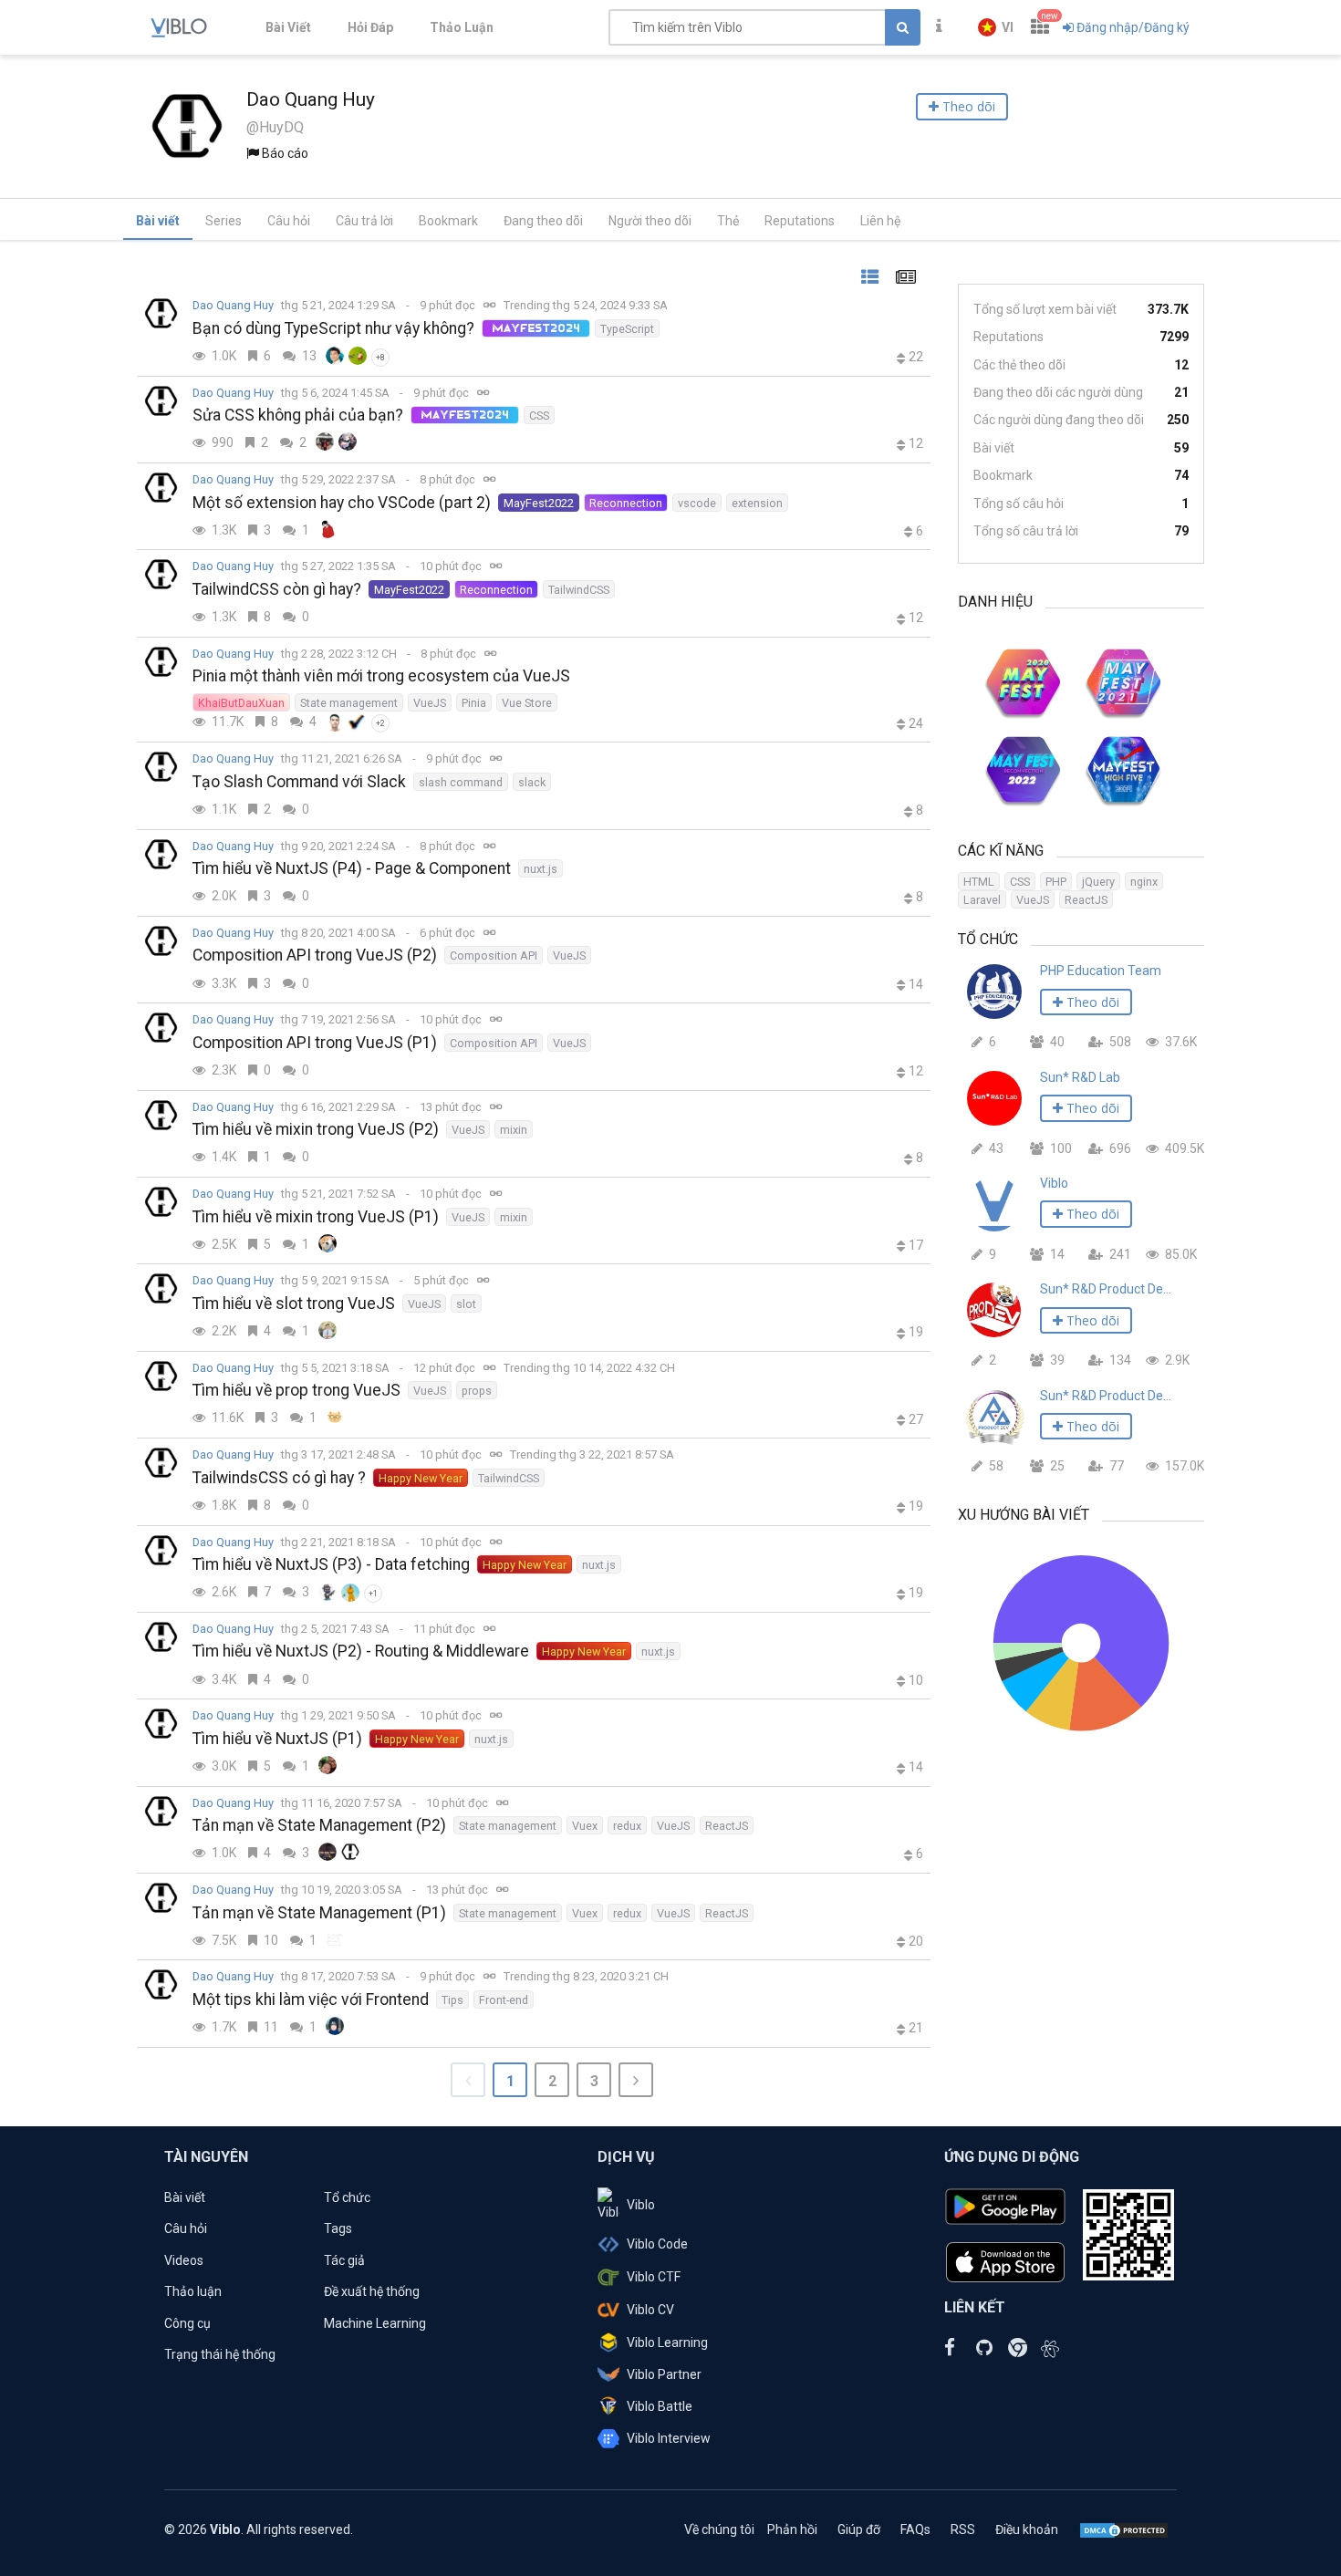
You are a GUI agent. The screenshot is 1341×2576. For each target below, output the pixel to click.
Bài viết (158, 221)
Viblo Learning (667, 2342)
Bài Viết (288, 27)
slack (532, 782)
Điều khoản (1027, 2529)
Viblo (1054, 1183)
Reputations (800, 221)
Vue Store (527, 703)
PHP (1056, 882)
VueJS (430, 703)
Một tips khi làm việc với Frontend (311, 2000)
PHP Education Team (1101, 971)
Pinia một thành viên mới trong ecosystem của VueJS (381, 676)
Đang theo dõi (543, 221)
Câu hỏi (289, 221)
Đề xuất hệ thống (372, 2291)
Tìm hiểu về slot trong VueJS (294, 1304)
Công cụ (187, 2323)
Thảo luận (193, 2291)
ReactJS (727, 1826)
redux (627, 1826)
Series (223, 221)
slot (466, 1304)
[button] (996, 27)
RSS (963, 2529)
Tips (452, 2000)
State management (349, 703)
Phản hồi (792, 2529)
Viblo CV (650, 2310)
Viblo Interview (669, 2438)
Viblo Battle (660, 2406)
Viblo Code (657, 2244)
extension (757, 503)
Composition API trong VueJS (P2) (315, 955)
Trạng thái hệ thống (220, 2354)
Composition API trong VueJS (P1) (315, 1043)
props (477, 1391)
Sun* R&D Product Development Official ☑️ (1106, 1396)
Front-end (504, 2000)
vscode (697, 503)
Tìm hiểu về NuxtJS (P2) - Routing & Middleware (361, 1651)
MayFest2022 (539, 503)
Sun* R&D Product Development (1106, 1289)
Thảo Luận (462, 27)
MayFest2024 (536, 328)
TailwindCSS (579, 590)
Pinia (474, 703)
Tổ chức (347, 2197)
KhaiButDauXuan (241, 703)
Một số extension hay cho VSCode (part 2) (342, 503)
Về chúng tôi (719, 2529)
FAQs (915, 2529)
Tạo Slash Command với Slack (299, 782)
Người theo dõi (650, 221)
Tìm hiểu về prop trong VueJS (296, 1390)
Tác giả (344, 2260)
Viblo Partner (664, 2374)
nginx (1144, 882)
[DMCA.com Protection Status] (1124, 2529)
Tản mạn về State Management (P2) (319, 1825)
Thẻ (728, 221)
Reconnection (626, 503)
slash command (461, 782)
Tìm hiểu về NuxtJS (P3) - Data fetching (331, 1564)
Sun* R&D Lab (1080, 1077)
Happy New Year (421, 1478)
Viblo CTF (654, 2277)
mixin (514, 1130)
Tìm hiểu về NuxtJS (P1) (277, 1739)
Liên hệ (880, 221)
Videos (184, 2260)
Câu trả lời (364, 221)
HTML (979, 882)
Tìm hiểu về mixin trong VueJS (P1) (316, 1217)
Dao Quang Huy (233, 305)
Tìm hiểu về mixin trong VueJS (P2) (316, 1129)
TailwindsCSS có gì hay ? (279, 1478)
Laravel (982, 900)
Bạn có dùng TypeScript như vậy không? (333, 328)
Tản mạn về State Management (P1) (319, 1913)
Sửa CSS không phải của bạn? (298, 415)
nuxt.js (541, 869)
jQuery (1098, 882)
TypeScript (627, 329)
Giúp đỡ (859, 2529)
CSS (539, 415)
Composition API (494, 956)
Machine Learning (375, 2323)
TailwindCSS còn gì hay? (277, 589)
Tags (338, 2228)
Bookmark (448, 221)
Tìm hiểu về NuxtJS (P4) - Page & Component (352, 868)
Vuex (585, 1826)
